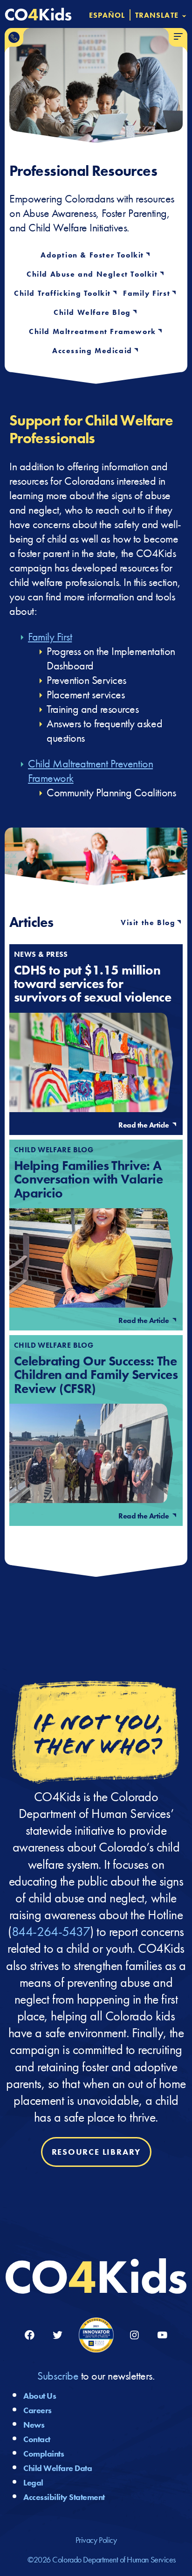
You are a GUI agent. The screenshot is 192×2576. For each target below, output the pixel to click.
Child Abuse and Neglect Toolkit (92, 274)
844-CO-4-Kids (14, 37)
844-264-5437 (51, 1932)
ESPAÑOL (107, 15)
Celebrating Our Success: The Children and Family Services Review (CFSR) (96, 1375)
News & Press (41, 954)
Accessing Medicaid (92, 351)
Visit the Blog (148, 922)
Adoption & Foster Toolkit (92, 255)
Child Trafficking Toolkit (62, 293)
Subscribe (59, 2376)
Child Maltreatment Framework (93, 332)
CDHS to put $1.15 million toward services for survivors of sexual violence (93, 983)
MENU (178, 37)
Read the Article (144, 1125)
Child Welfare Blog (92, 313)
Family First (147, 293)
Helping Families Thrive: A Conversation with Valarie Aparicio (88, 1179)
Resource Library (96, 2152)
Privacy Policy (96, 2540)
